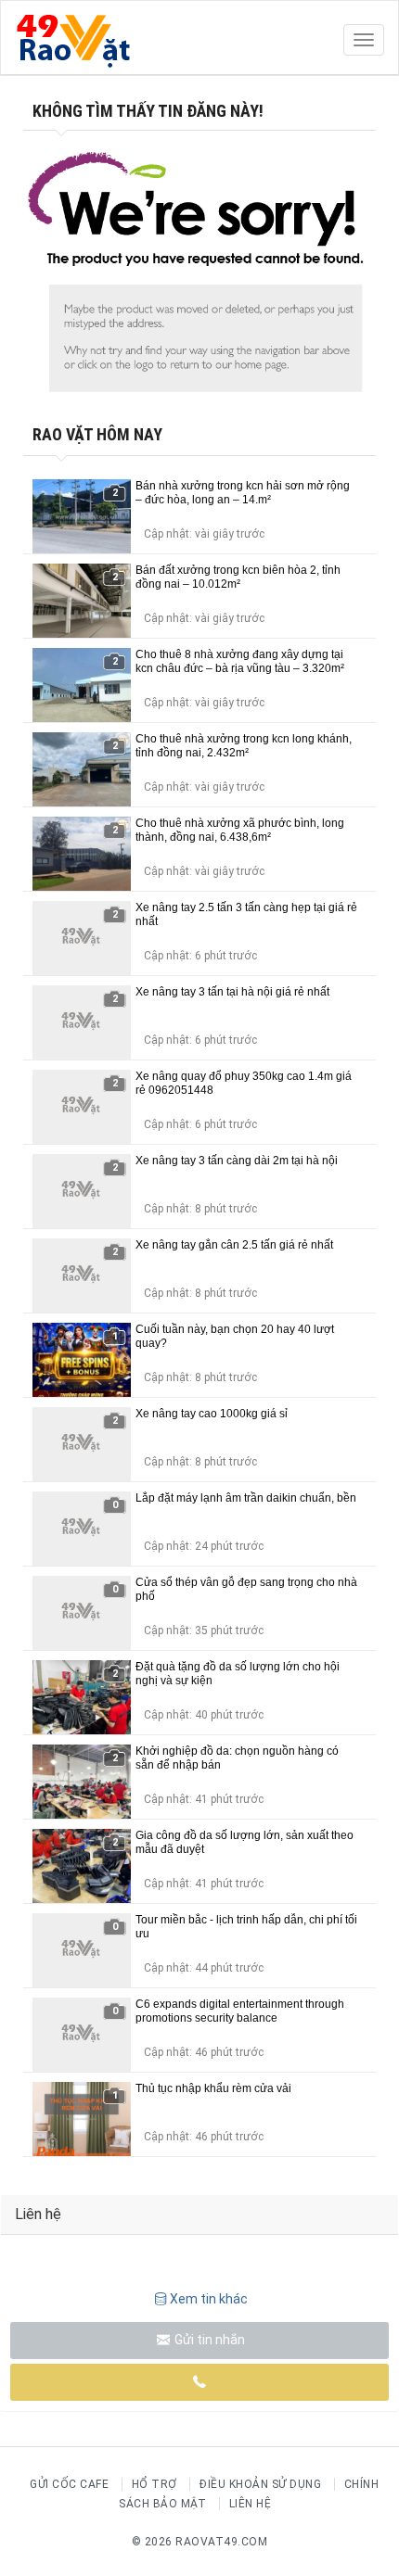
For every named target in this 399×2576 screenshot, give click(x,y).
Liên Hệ (251, 2504)
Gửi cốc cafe (69, 2484)
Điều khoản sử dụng (260, 2484)
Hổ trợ (154, 2484)
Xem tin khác (209, 2299)
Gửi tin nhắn (208, 2340)
